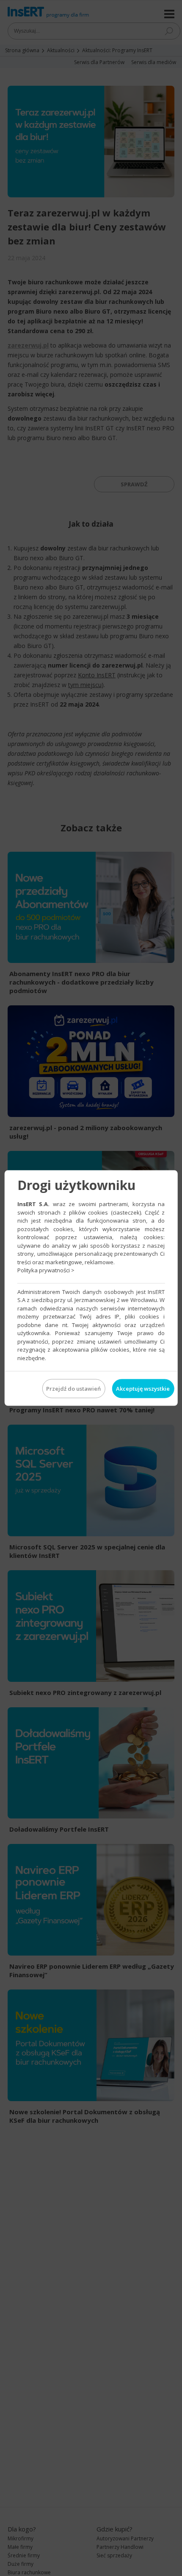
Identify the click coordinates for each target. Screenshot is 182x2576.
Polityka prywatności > (46, 1270)
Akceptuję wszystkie (143, 1389)
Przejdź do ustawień (73, 1389)
